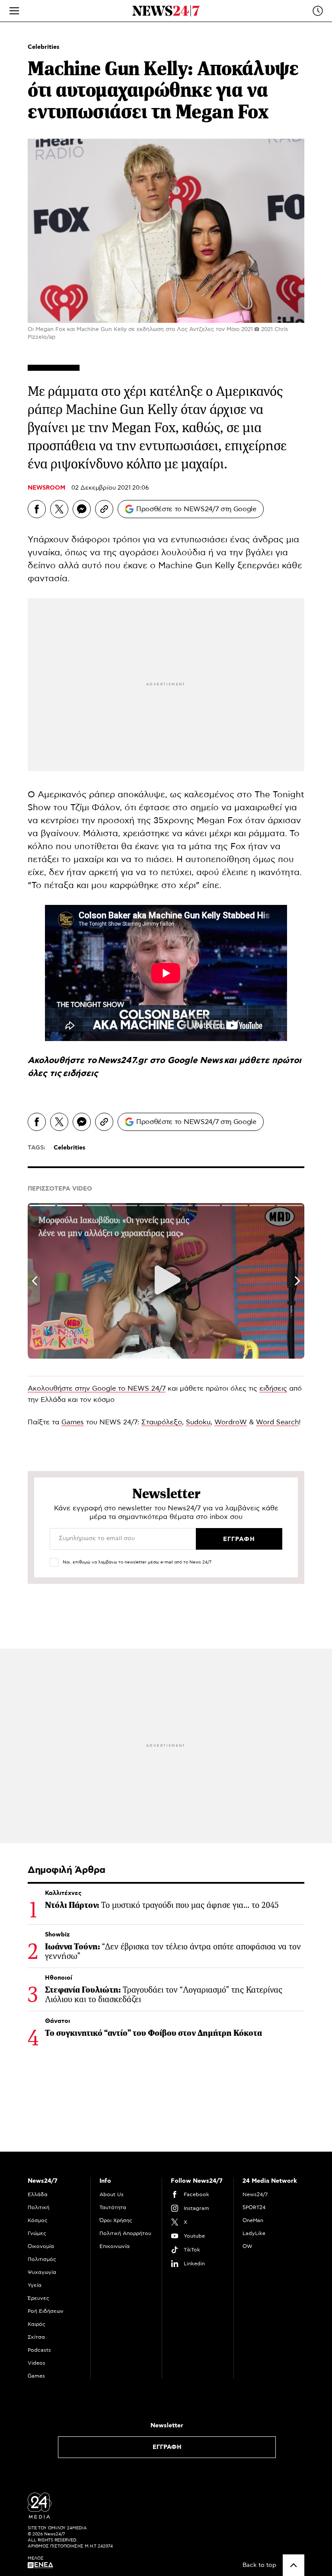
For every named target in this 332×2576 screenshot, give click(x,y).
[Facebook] (37, 509)
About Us (112, 2194)
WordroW (231, 1422)
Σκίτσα (36, 2337)
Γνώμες (37, 2233)
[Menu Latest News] (318, 11)
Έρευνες (38, 2298)
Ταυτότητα (113, 2207)
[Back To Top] (294, 2565)
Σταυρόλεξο (162, 1422)
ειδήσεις (80, 1073)
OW (247, 2246)
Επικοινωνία (115, 2246)
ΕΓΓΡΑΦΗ (167, 2447)
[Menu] (14, 11)
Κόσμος (38, 2220)
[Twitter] (59, 509)
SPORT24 (254, 2207)
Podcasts (39, 2350)
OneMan (253, 2220)
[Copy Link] (104, 509)
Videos (37, 2363)
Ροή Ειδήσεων (46, 2311)
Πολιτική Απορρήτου (125, 2233)
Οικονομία (41, 2246)
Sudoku (198, 1422)
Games (73, 1422)
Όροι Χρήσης (116, 2220)
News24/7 (255, 2194)
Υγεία (35, 2285)
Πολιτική (38, 2207)
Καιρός (37, 2324)
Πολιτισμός (42, 2259)
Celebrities (44, 47)
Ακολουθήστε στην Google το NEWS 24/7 (97, 1388)
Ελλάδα (38, 2194)
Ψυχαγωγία (42, 2272)
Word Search (277, 1422)
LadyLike (254, 2233)
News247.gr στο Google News (161, 1060)
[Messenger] (82, 509)
